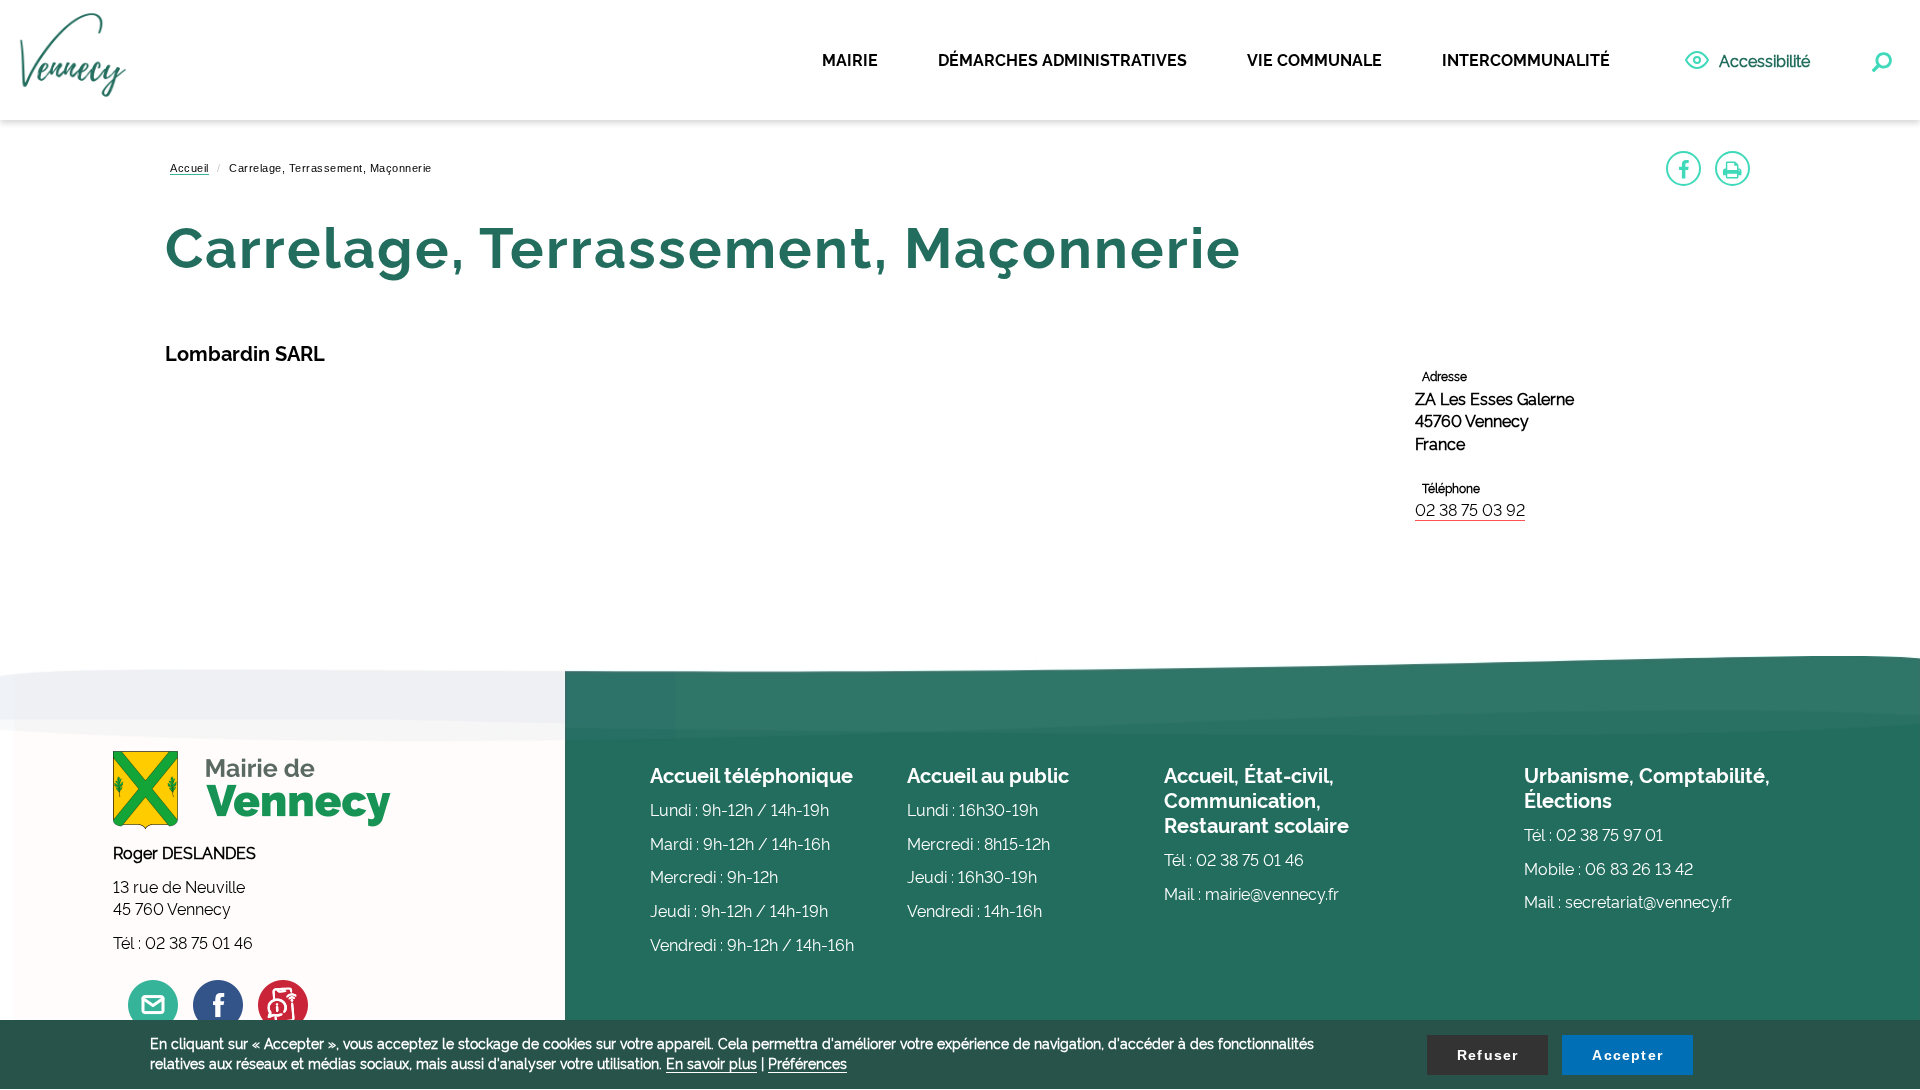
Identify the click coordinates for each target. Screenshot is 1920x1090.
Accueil (189, 168)
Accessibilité (1764, 60)
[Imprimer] (1732, 168)
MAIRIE (850, 59)
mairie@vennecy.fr (1272, 893)
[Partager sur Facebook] (1683, 168)
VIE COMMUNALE (1314, 59)
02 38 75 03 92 (1470, 509)
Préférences (807, 1062)
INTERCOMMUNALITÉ (1526, 59)
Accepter (1627, 1055)
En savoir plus (711, 1062)
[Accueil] (73, 61)
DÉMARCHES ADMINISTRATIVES (1062, 59)
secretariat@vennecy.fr (1648, 901)
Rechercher (1880, 58)
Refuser (1487, 1055)
